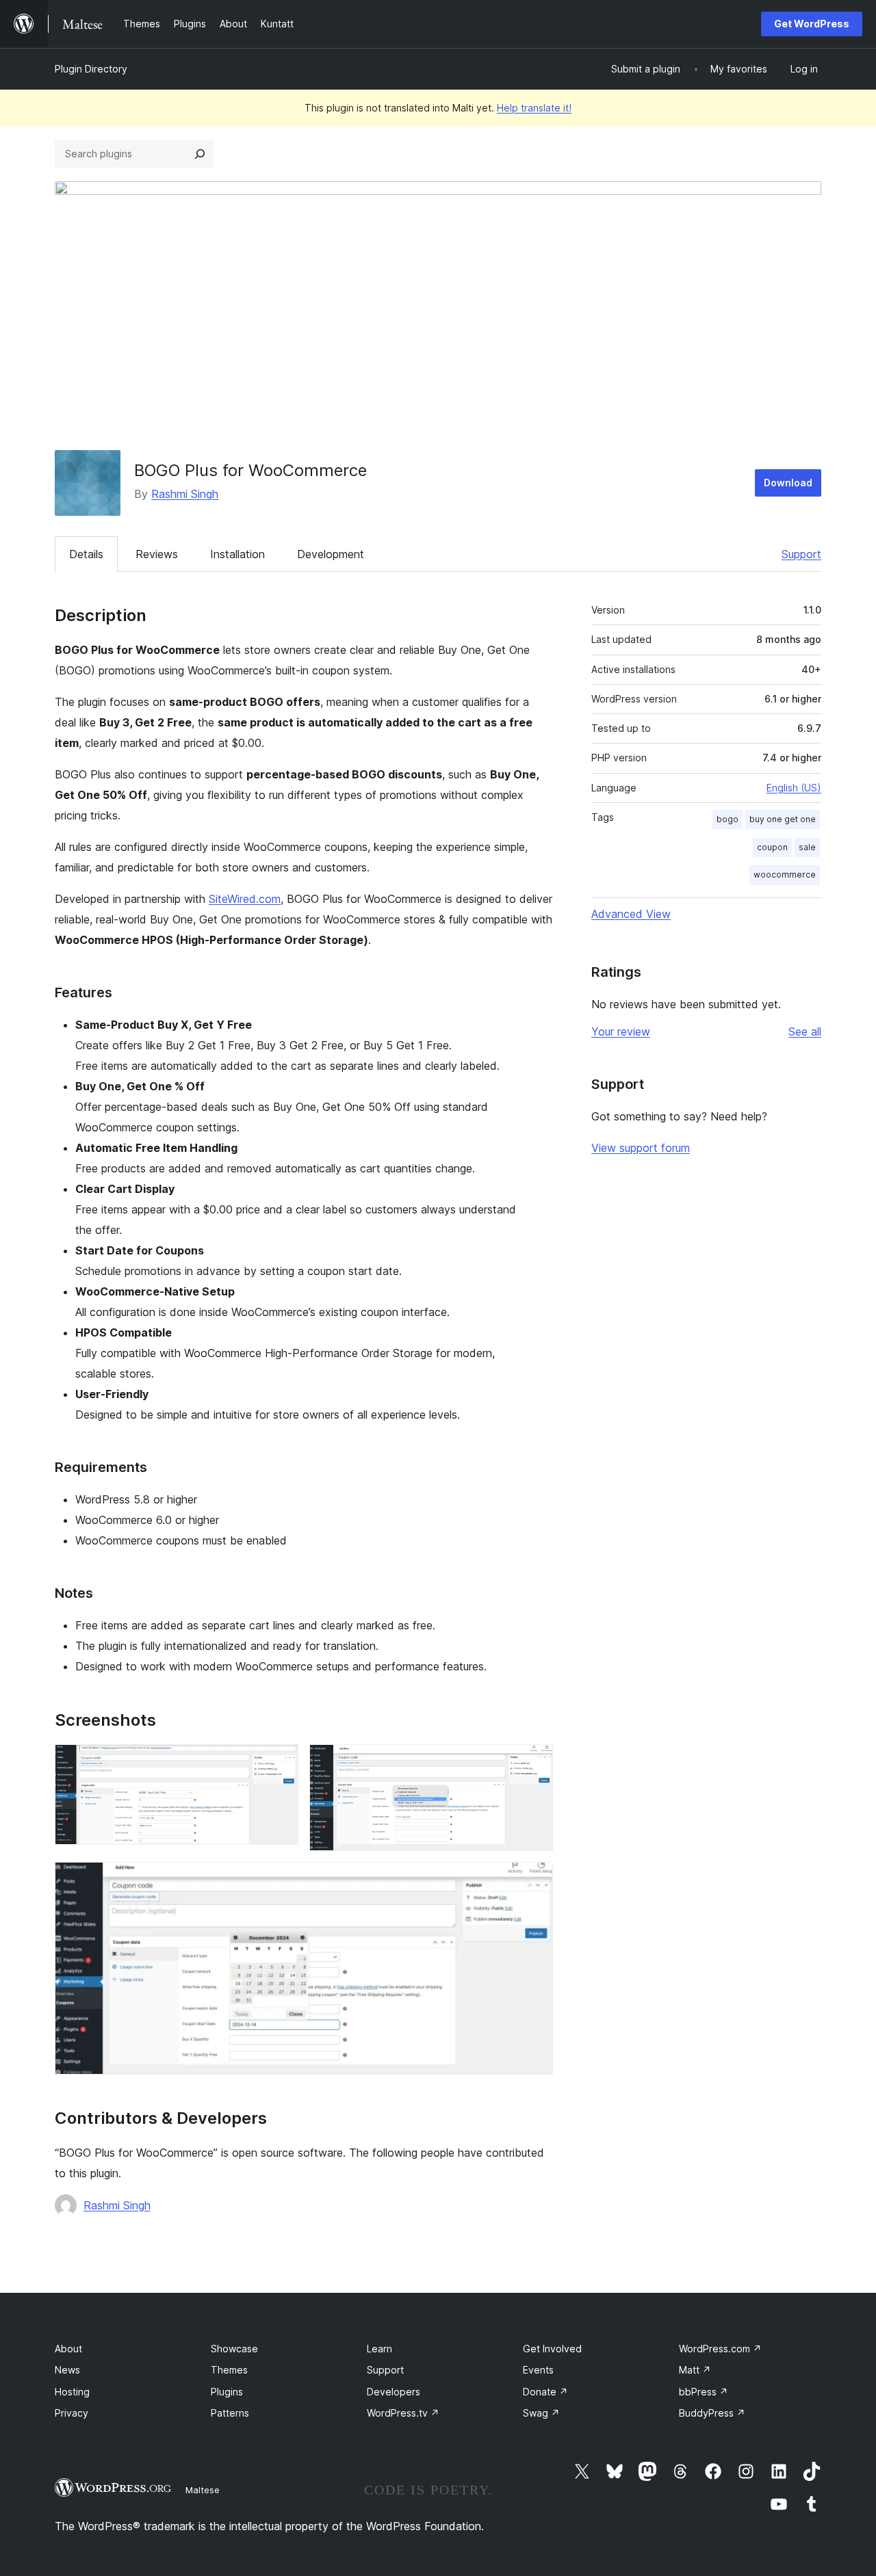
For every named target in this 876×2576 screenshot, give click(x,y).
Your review (621, 1031)
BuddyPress (712, 2413)
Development (331, 554)
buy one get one (783, 819)
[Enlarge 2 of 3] (534, 1763)
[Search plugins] (200, 154)
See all (805, 1031)
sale (807, 847)
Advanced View (631, 914)
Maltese (203, 2490)
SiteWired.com (245, 899)
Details (86, 554)
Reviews (157, 554)
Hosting (72, 2392)
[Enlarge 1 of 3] (280, 1763)
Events (538, 2370)
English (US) (794, 788)
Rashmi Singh (185, 494)
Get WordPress (812, 24)
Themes (229, 2370)
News (67, 2370)
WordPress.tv (403, 2413)
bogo (727, 819)
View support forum (641, 1148)
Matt (695, 2370)
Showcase (234, 2349)
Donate (545, 2392)
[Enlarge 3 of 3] (534, 1880)
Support (801, 554)
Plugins (227, 2392)
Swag (541, 2413)
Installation (237, 554)
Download (788, 483)
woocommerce (785, 875)
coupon (772, 847)
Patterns (230, 2413)
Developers (394, 2392)
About (68, 2349)
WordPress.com (720, 2349)
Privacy (72, 2413)
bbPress (704, 2392)
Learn (379, 2349)
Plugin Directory (91, 69)
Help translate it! (534, 108)
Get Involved (552, 2349)
